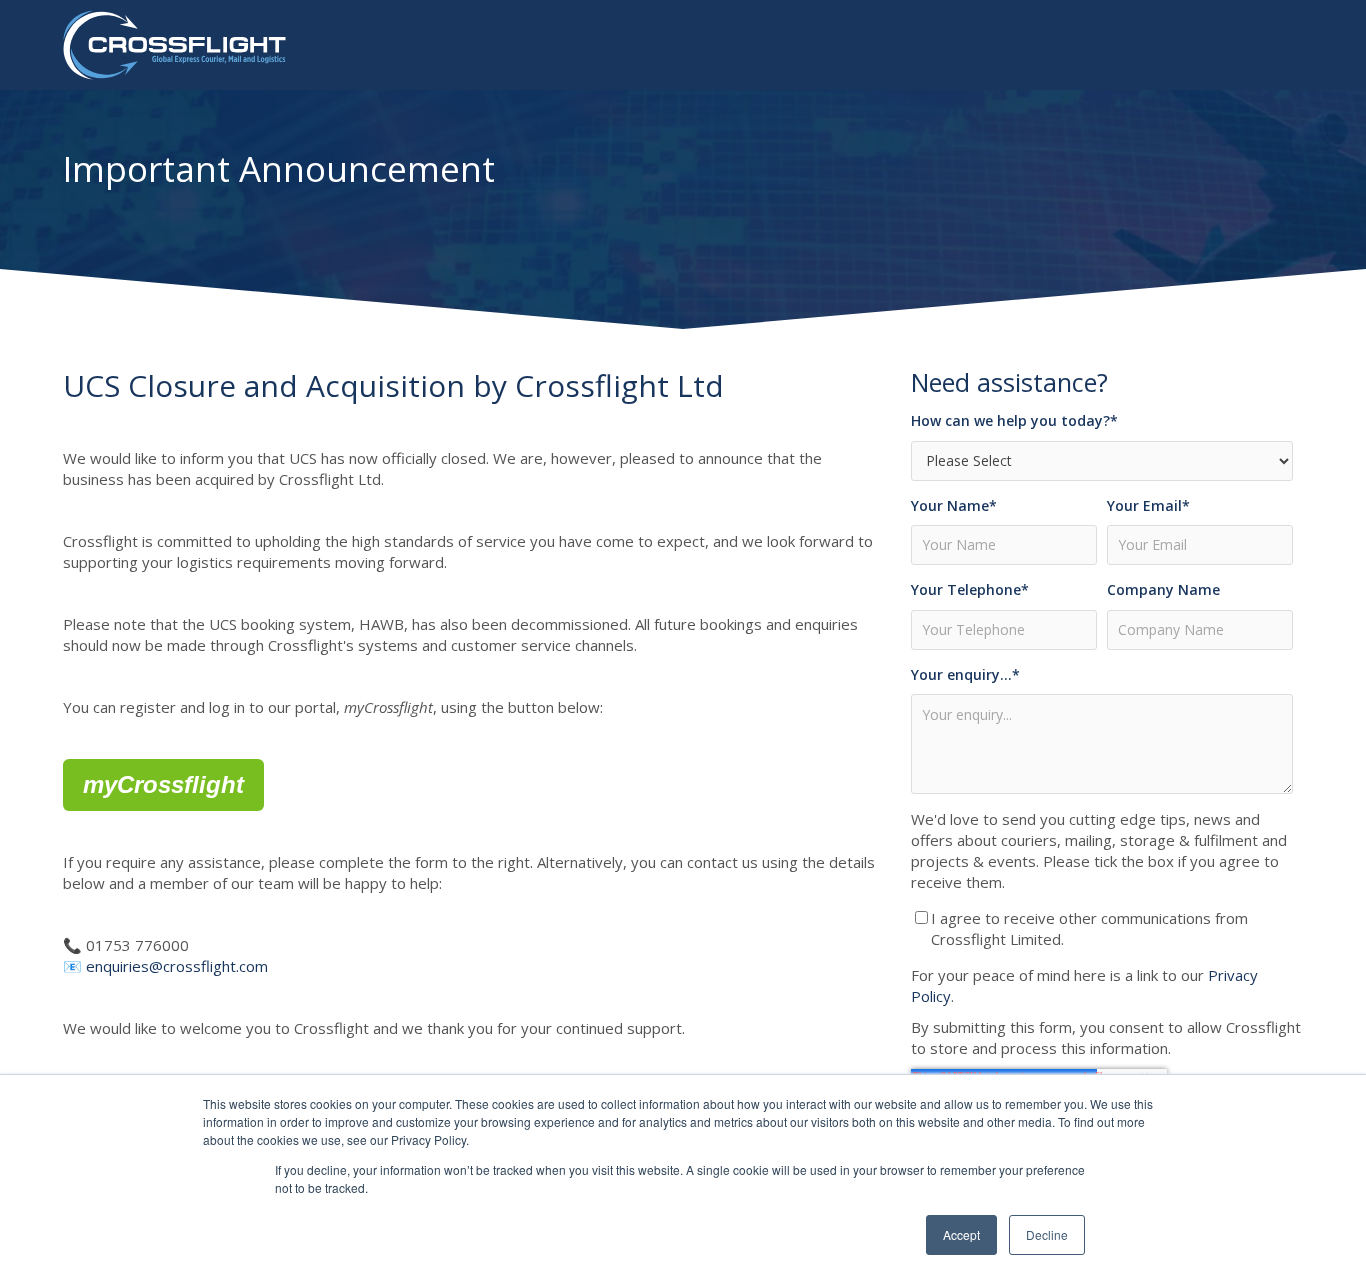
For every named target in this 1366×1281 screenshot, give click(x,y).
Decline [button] (1047, 1234)
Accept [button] (961, 1234)
